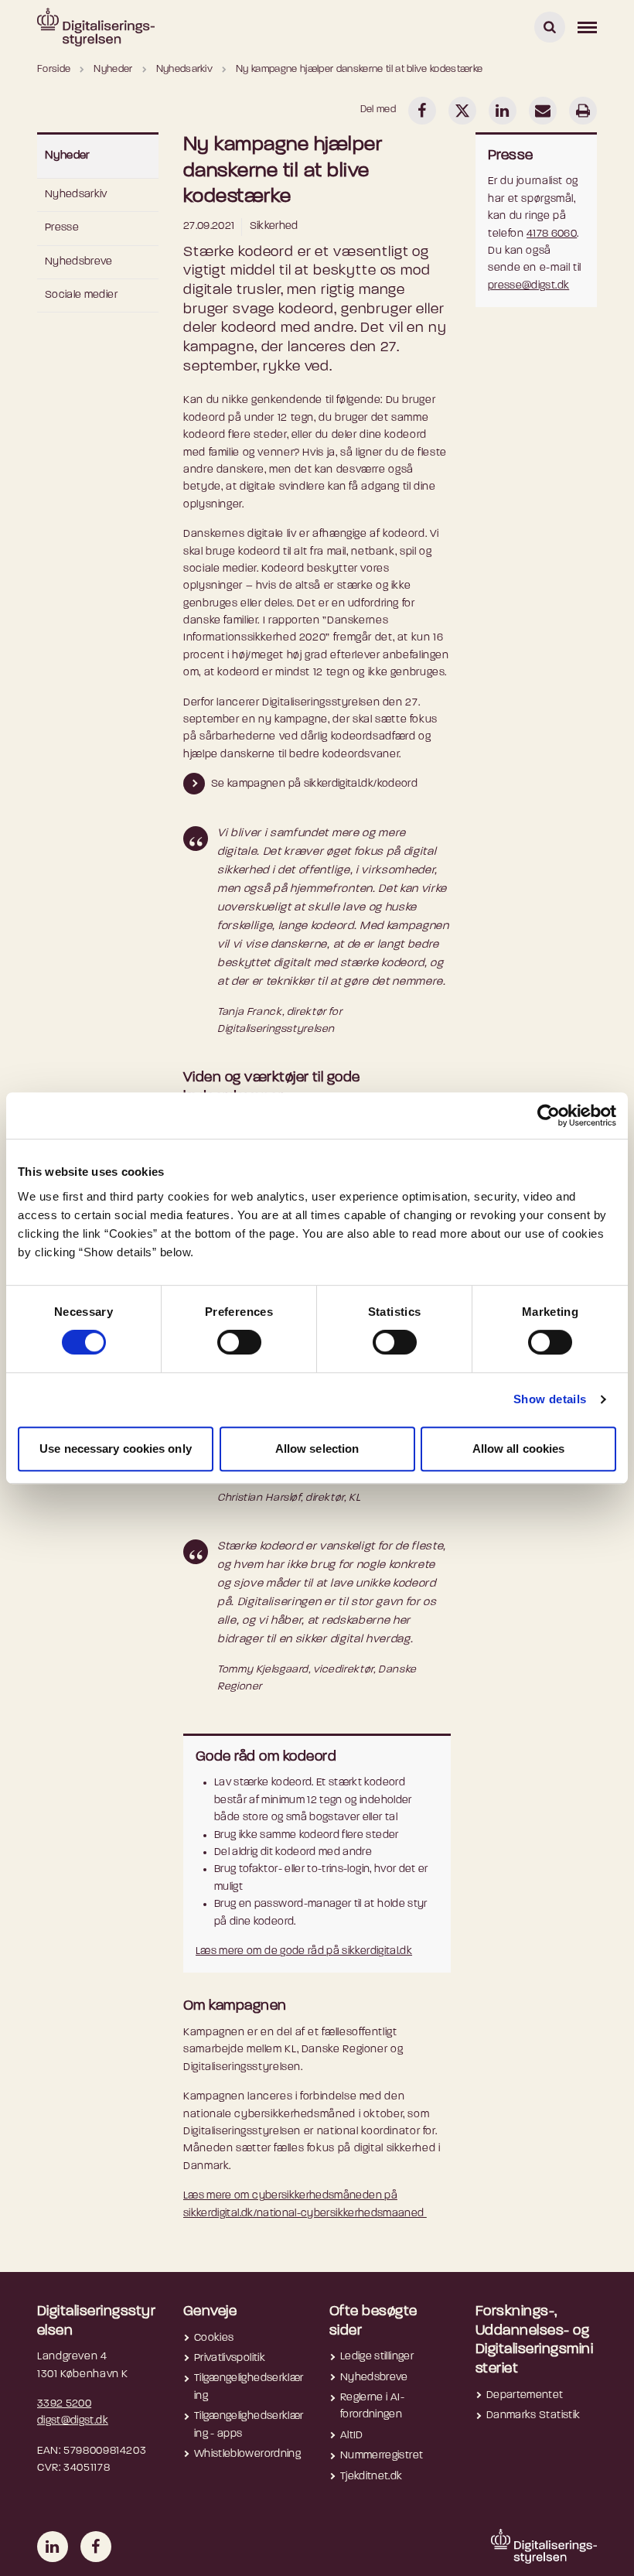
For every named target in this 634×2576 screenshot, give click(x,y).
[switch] (239, 1342)
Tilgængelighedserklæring (249, 2387)
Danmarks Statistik (533, 2415)
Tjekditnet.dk (372, 2477)
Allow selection (317, 1449)
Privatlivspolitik (230, 2358)
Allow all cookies (519, 1449)
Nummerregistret (382, 2456)
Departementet (525, 2395)
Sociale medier (81, 295)
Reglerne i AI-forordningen (372, 2406)
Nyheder (68, 156)
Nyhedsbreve (79, 262)
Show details (550, 1399)
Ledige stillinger (377, 2357)
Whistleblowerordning (247, 2454)
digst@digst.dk (73, 2421)
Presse (62, 228)
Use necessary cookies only (116, 1449)
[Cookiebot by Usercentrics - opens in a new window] (549, 1115)
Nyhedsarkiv (76, 195)
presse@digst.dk (528, 286)
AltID (352, 2436)
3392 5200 (64, 2404)
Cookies (214, 2338)
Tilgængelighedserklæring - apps (249, 2425)
